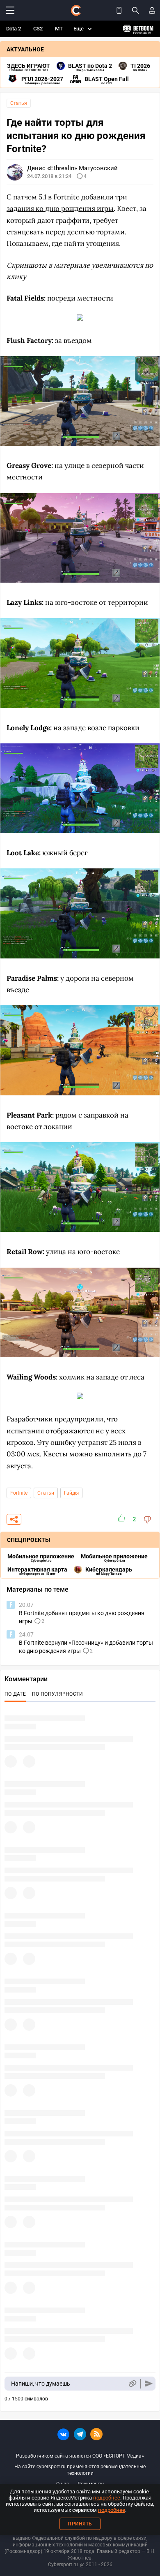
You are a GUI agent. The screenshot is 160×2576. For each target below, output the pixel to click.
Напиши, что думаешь (41, 2384)
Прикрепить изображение (132, 2384)
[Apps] (119, 10)
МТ (59, 29)
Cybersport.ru (63, 2564)
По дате (15, 1694)
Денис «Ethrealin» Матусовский (72, 168)
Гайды (71, 1493)
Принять (80, 2524)
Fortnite (19, 1493)
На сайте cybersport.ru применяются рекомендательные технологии (80, 2470)
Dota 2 (14, 29)
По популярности (58, 1694)
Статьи (46, 1493)
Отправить (149, 2384)
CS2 (38, 29)
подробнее (107, 2498)
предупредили (79, 1419)
